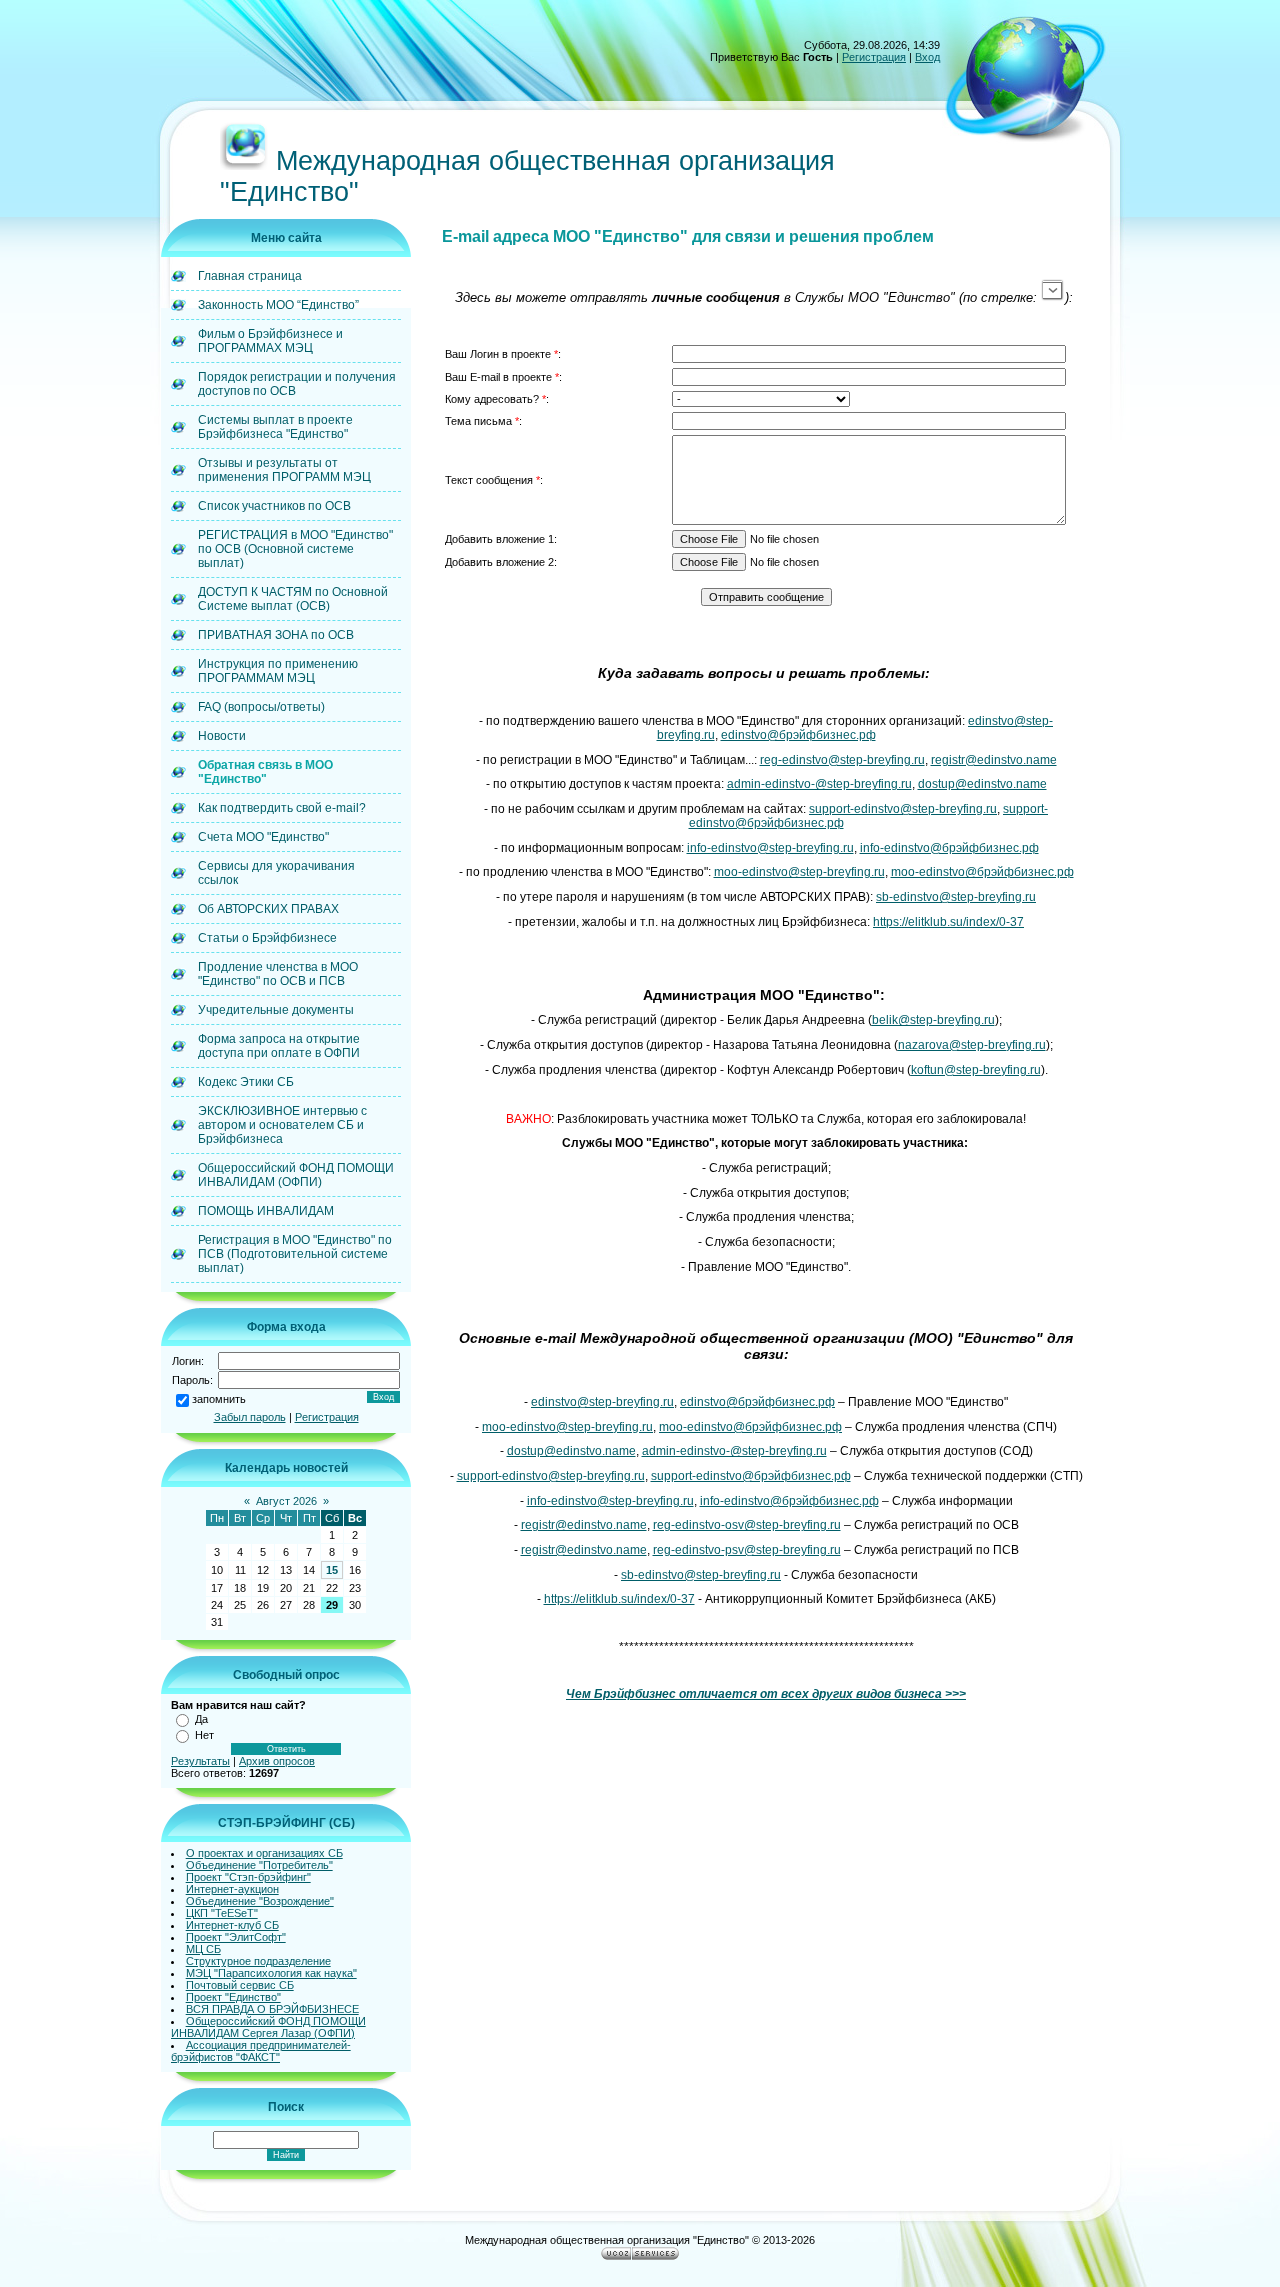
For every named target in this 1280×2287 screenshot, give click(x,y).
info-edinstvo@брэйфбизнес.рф (949, 848)
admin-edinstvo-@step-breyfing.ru (819, 784)
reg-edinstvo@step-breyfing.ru (842, 760)
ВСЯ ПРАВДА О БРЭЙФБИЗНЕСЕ (272, 2009)
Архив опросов (277, 1761)
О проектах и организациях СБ (264, 1853)
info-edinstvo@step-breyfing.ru (770, 848)
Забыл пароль (250, 1417)
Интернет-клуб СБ (232, 1925)
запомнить (219, 1399)
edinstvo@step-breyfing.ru (602, 1402)
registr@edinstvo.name (994, 760)
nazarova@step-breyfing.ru (972, 1045)
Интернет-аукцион (232, 1889)
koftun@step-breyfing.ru (976, 1070)
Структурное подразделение (258, 1961)
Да (201, 1719)
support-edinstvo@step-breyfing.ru (903, 809)
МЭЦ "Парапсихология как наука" (271, 1973)
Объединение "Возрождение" (260, 1901)
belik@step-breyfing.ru (933, 1020)
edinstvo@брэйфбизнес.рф (798, 735)
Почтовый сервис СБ (240, 1985)
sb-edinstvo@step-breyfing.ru (956, 897)
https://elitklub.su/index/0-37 (948, 922)
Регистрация (874, 57)
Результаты (200, 1761)
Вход (927, 57)
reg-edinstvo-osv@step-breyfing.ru (747, 1525)
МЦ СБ (203, 1949)
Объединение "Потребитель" (259, 1865)
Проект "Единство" (233, 1997)
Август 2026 (286, 1501)
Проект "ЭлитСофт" (236, 1937)
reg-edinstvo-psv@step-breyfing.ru (747, 1550)
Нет (204, 1735)
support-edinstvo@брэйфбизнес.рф (751, 1476)
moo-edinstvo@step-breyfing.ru (799, 872)
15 (332, 1570)
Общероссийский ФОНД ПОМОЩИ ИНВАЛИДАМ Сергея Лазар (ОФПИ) (268, 2027)
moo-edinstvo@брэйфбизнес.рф (982, 872)
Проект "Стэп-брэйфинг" (248, 1877)
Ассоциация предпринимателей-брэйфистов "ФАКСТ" (261, 2051)
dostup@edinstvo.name (982, 784)
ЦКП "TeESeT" (222, 1913)
